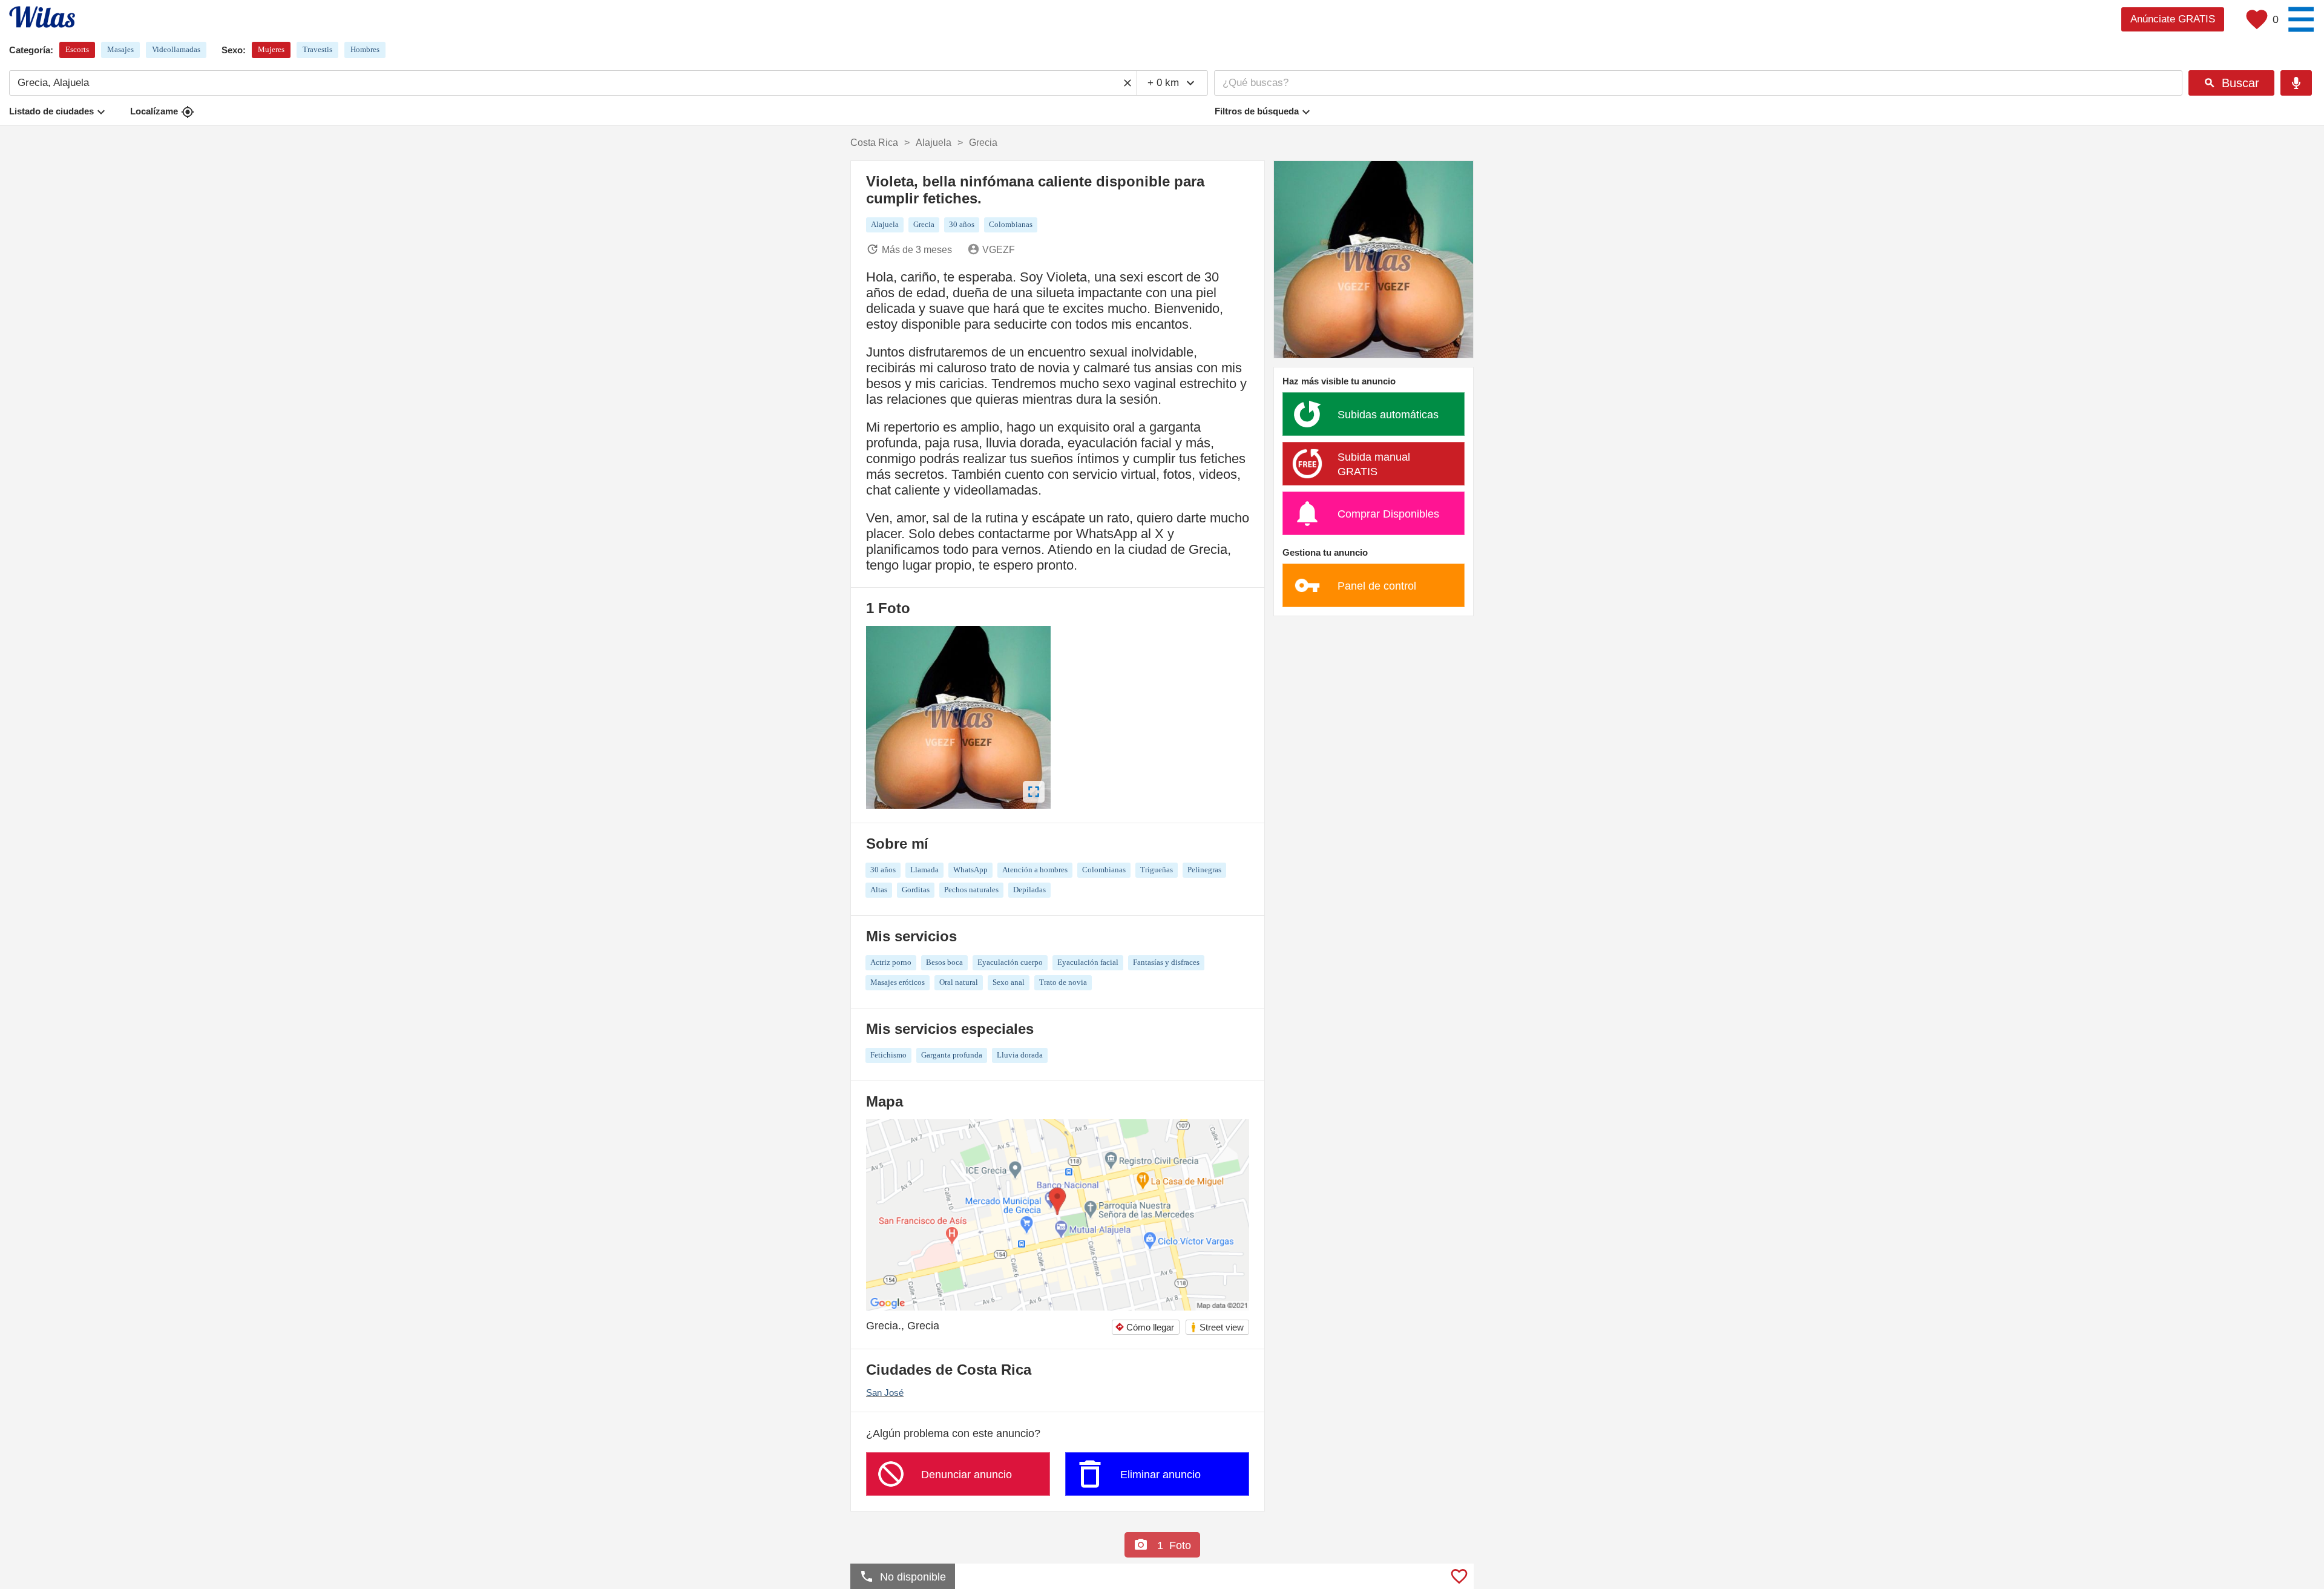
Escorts (77, 49)
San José (885, 1393)
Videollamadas (176, 49)
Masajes (120, 49)
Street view (1217, 1327)
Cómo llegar (1144, 1327)
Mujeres (271, 49)
